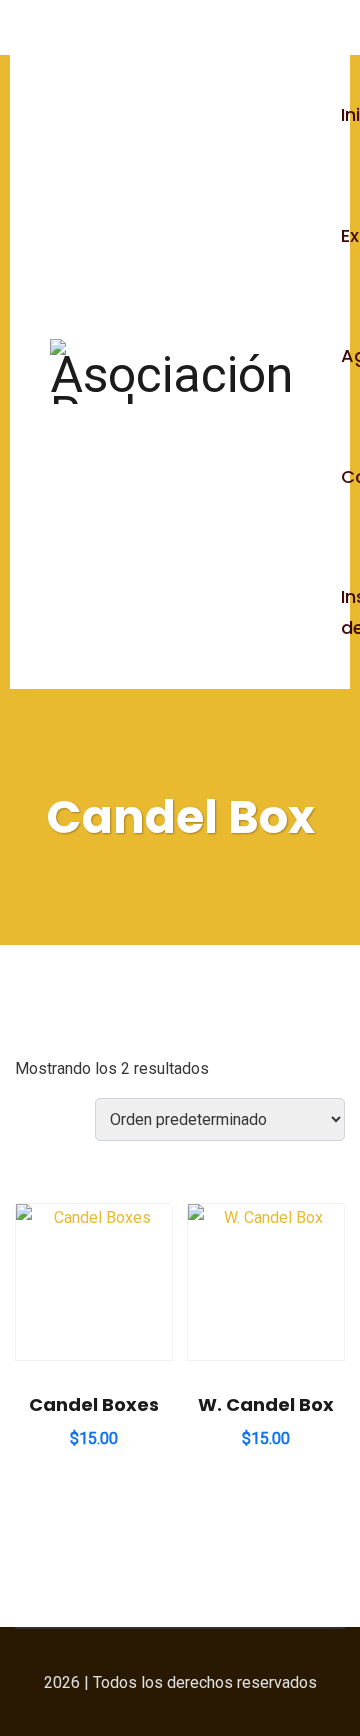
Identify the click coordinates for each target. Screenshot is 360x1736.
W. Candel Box (266, 1404)
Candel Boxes (94, 1404)
